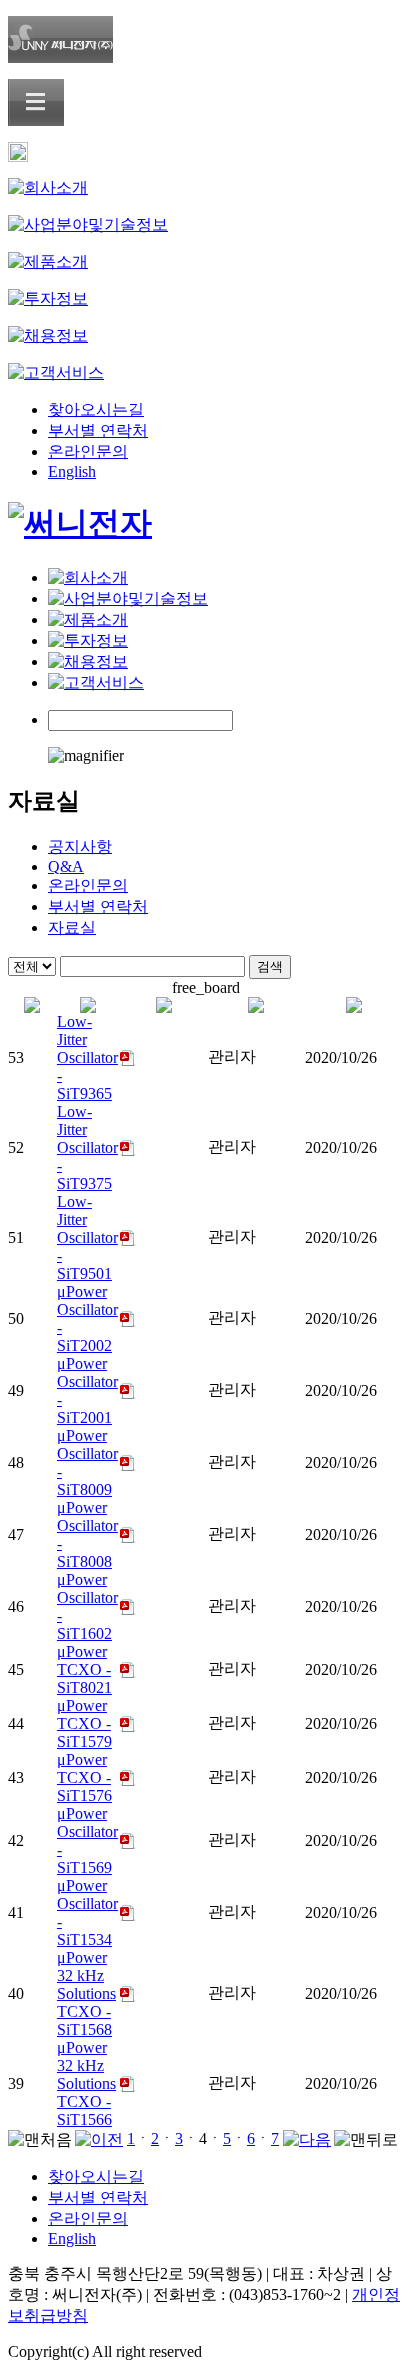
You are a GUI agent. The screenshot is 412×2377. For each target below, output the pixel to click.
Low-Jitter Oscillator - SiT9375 (87, 1147)
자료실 (72, 927)
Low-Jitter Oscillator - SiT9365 (87, 1057)
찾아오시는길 (96, 409)
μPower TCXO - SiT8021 (84, 1669)
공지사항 (80, 846)
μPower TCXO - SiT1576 (84, 1777)
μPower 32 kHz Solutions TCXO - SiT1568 (86, 1993)
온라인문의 (88, 451)
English (72, 471)
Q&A (66, 866)
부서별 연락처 (98, 430)
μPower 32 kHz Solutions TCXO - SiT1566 (86, 2083)
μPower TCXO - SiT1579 (84, 1723)
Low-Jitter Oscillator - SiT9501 (87, 1237)
